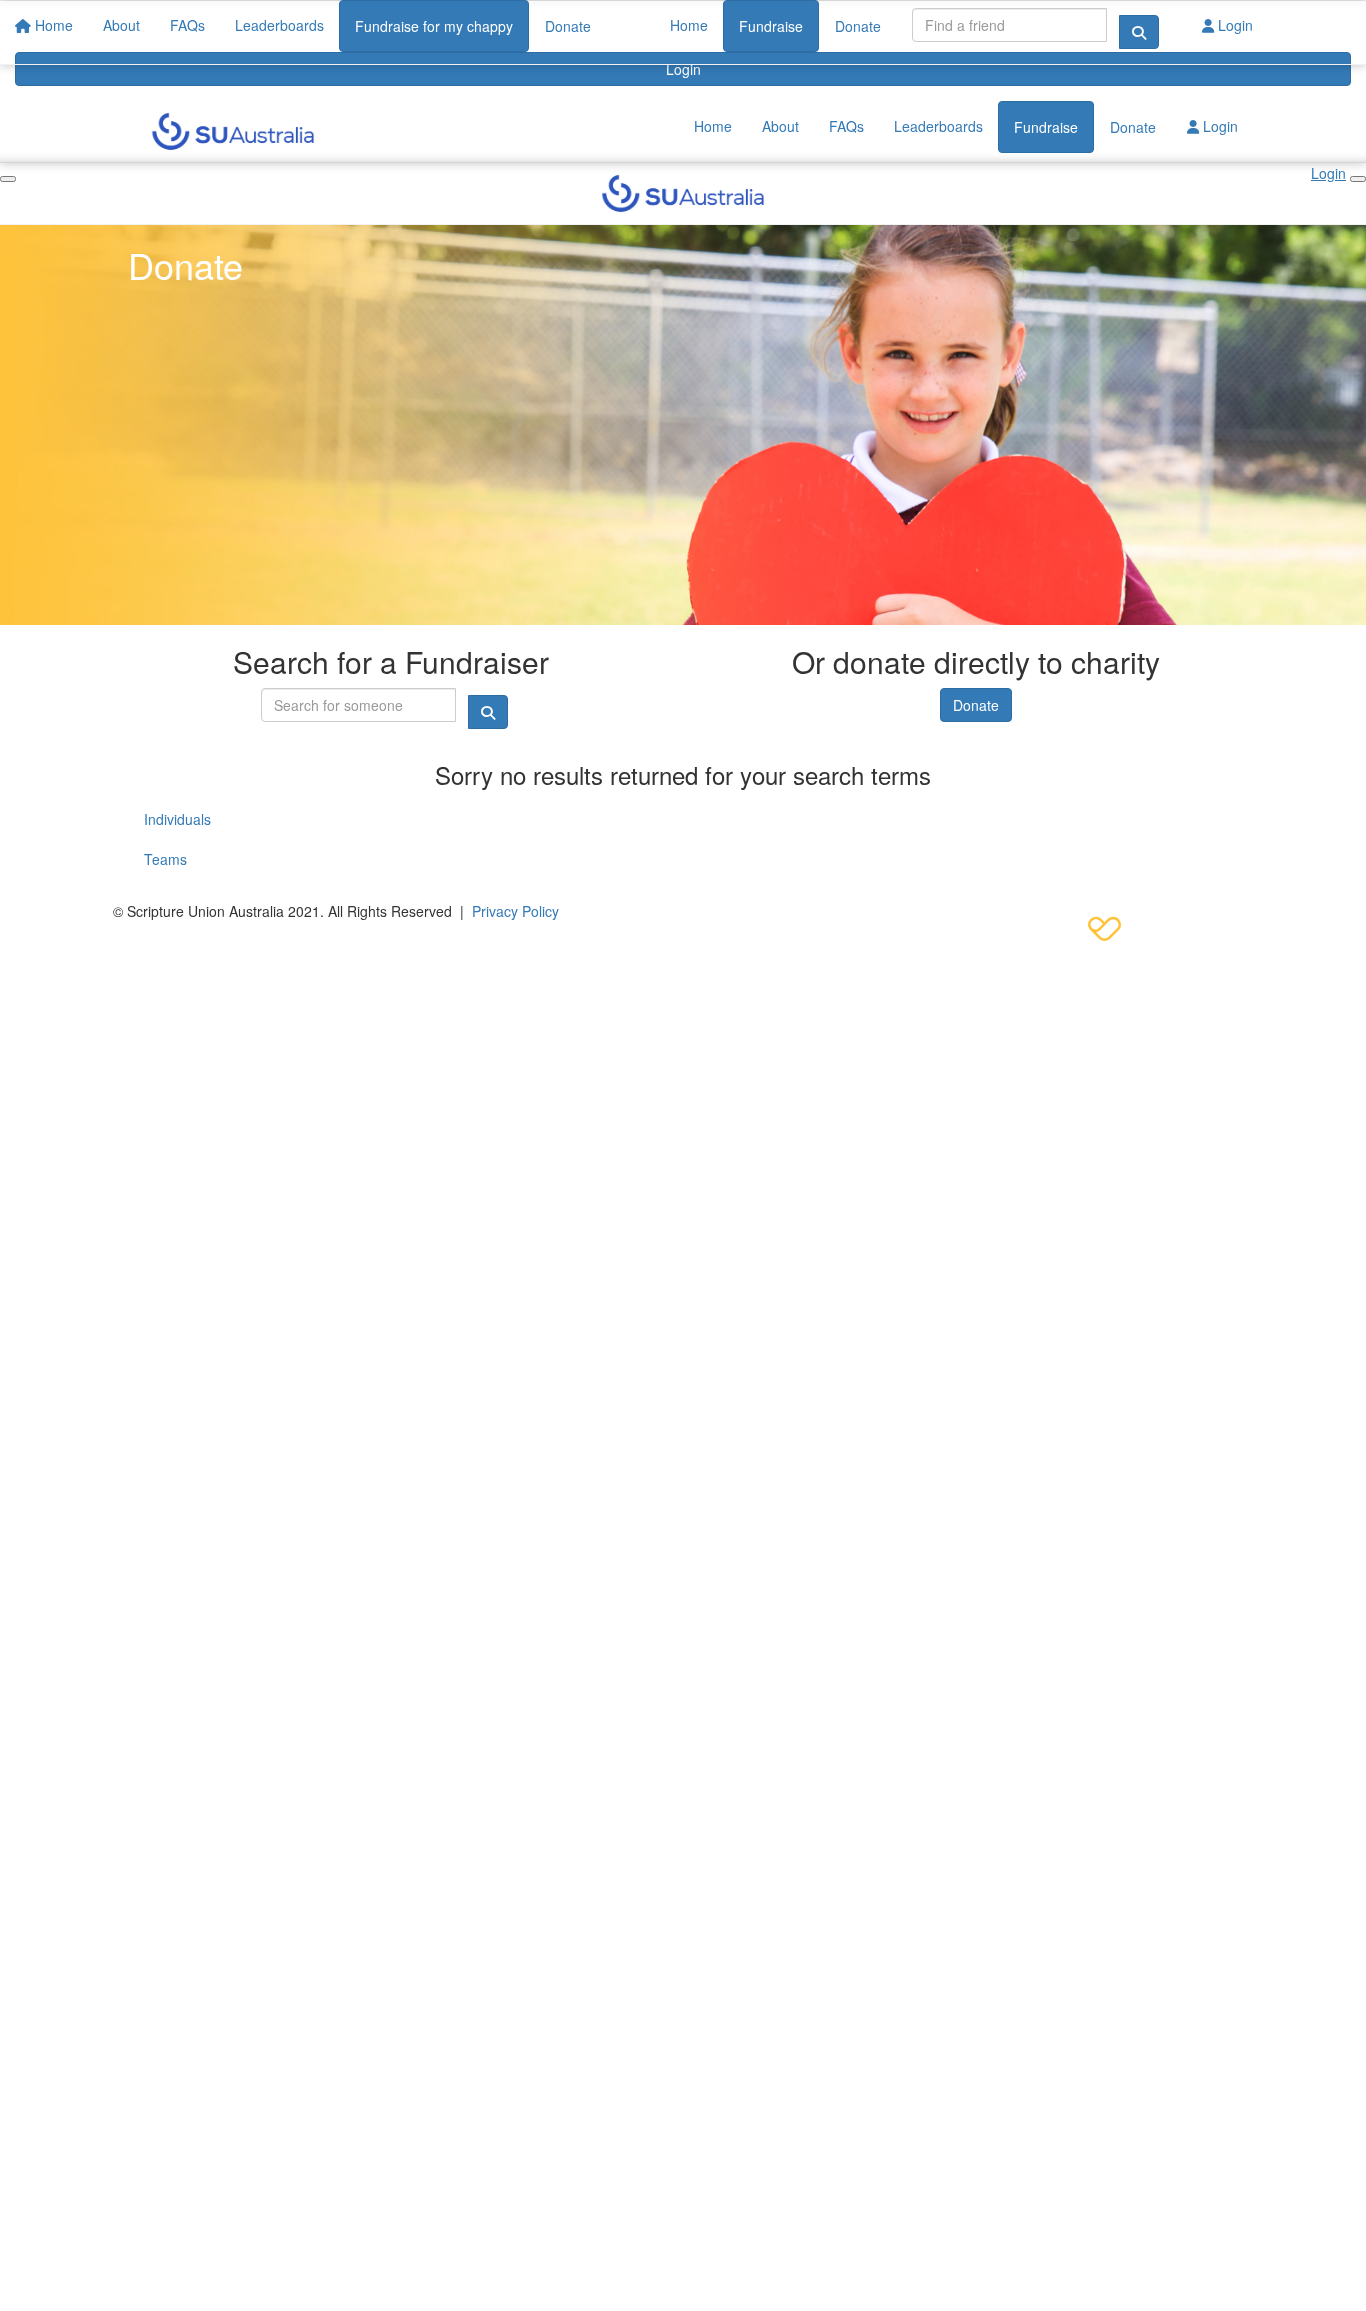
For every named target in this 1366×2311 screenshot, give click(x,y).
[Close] (1358, 179)
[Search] (1139, 32)
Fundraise (771, 26)
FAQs (846, 126)
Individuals (177, 819)
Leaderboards (938, 126)
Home (689, 25)
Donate (858, 26)
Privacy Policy (515, 911)
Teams (165, 859)
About (780, 126)
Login (683, 69)
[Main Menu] (8, 179)
